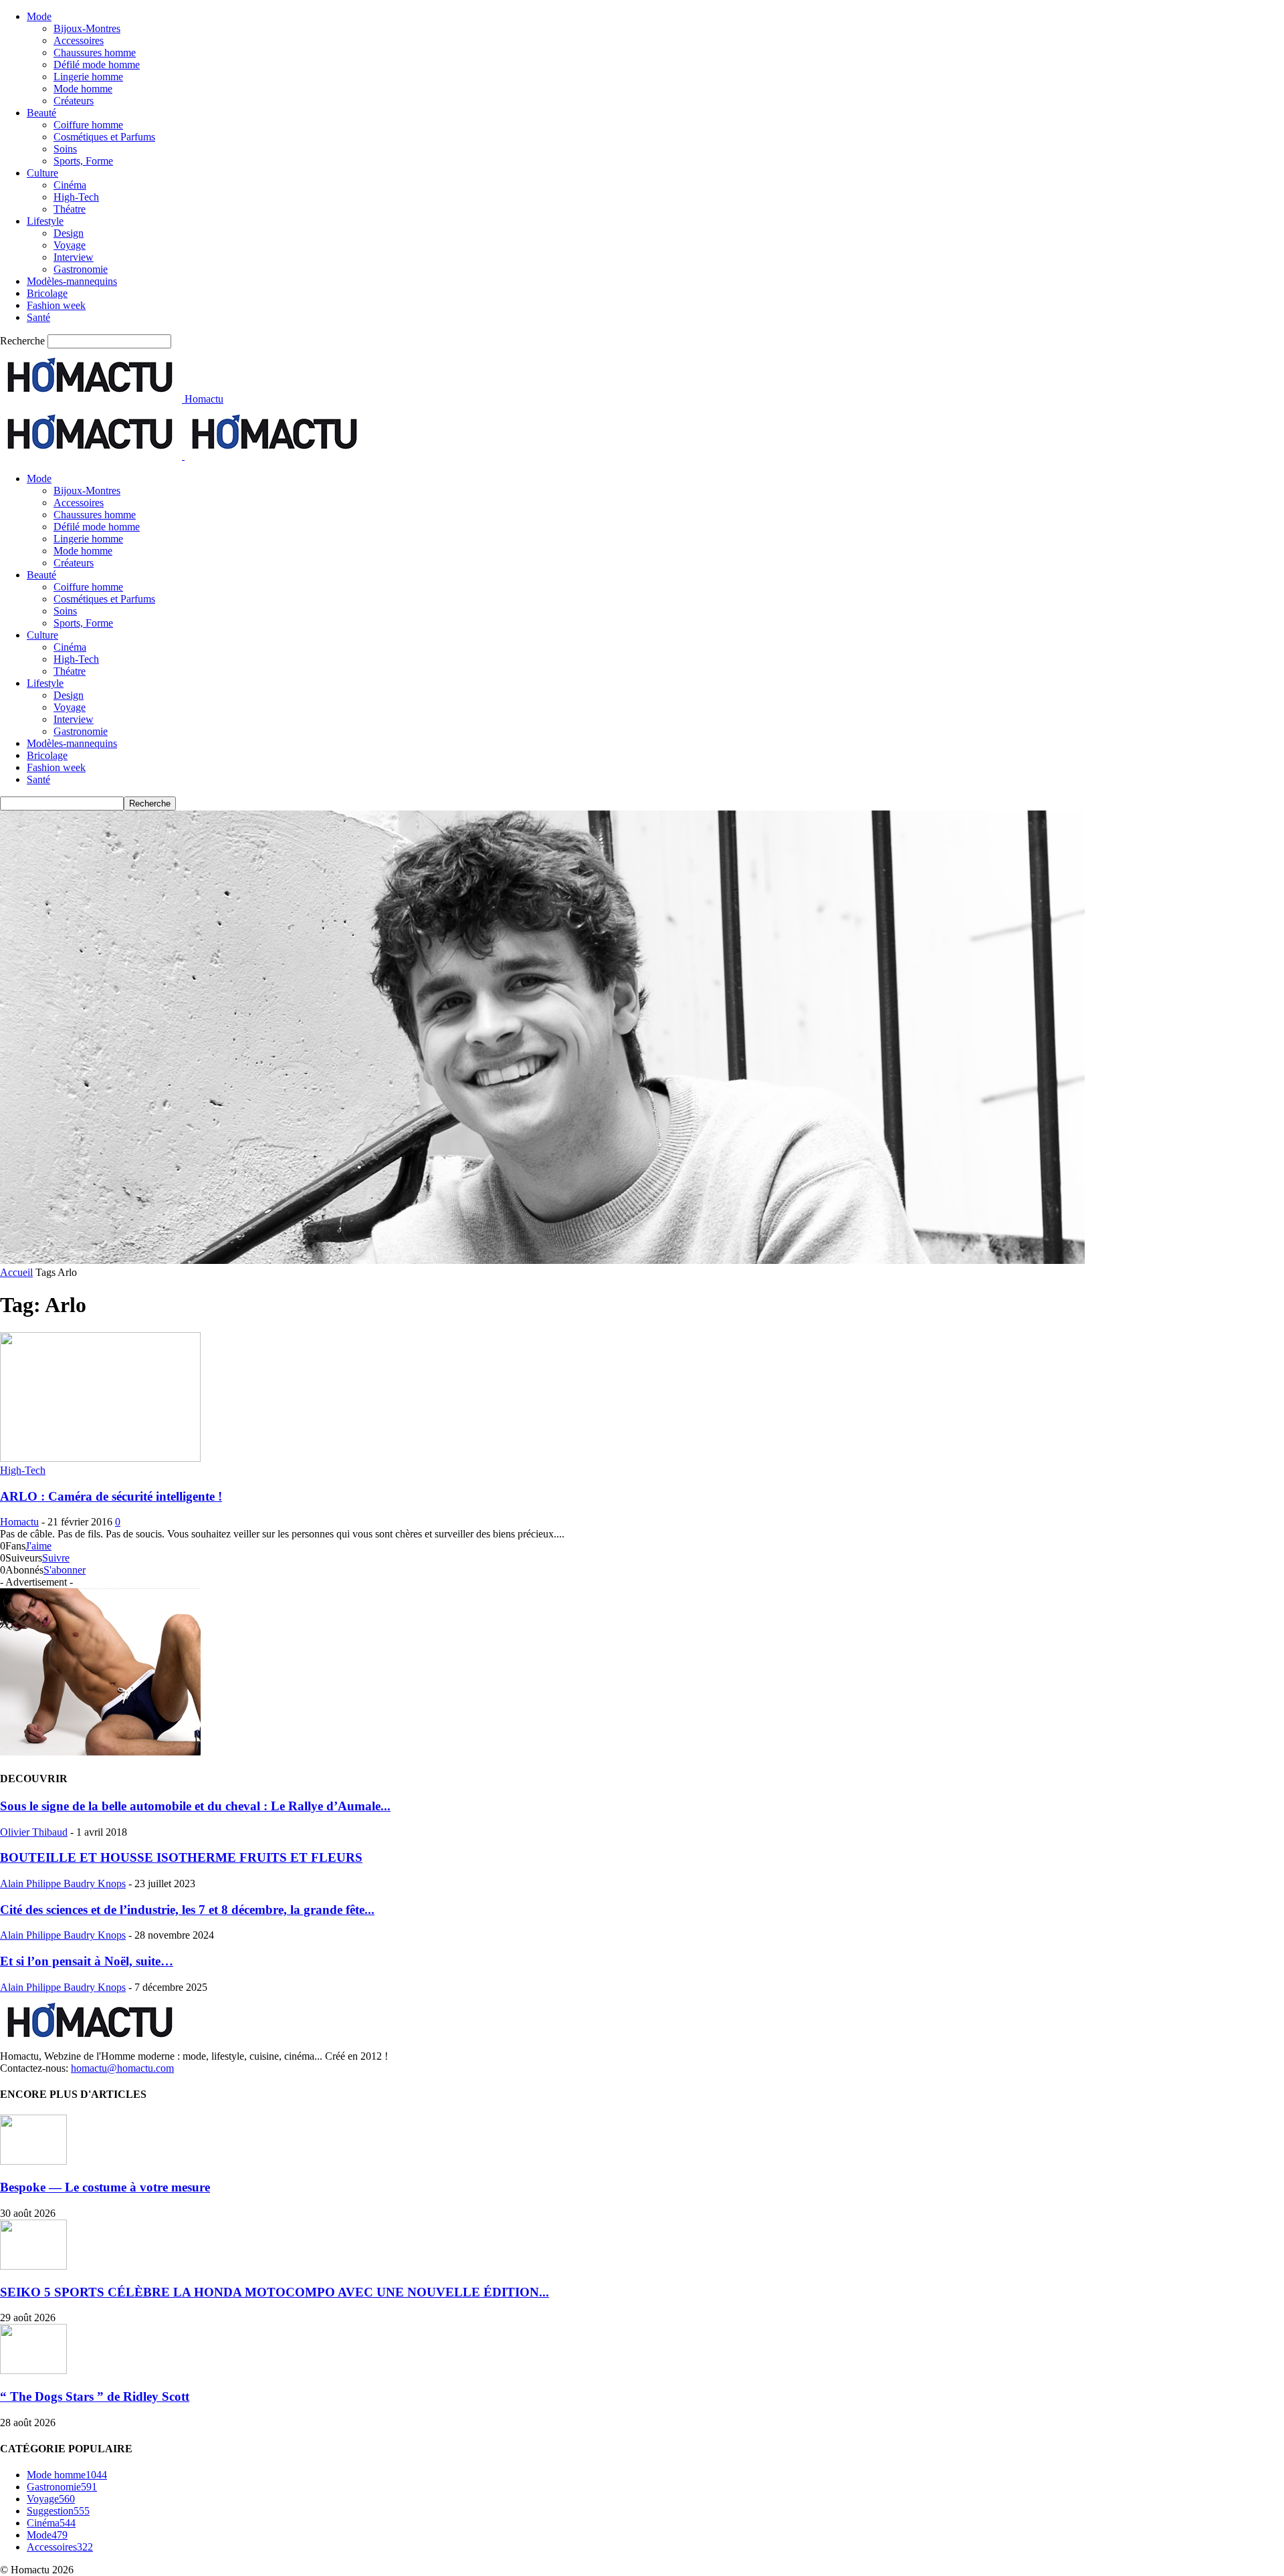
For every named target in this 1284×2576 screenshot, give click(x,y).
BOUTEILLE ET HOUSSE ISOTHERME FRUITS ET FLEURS (181, 1857)
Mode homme (83, 89)
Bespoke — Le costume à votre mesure (105, 2187)
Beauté (41, 113)
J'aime (38, 1546)
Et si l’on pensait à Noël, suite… (87, 1961)
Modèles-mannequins (72, 281)
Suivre (56, 1558)
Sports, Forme (83, 161)
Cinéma (70, 185)
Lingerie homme (88, 77)
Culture (42, 173)
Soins (65, 149)
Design (69, 233)
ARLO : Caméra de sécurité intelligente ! (111, 1496)
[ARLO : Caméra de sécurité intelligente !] (100, 1458)
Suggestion (58, 2511)
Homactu (19, 1522)
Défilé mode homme (97, 65)
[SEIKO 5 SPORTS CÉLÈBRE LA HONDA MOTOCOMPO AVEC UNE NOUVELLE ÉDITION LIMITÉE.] (33, 2266)
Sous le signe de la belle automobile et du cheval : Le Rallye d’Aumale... (195, 1806)
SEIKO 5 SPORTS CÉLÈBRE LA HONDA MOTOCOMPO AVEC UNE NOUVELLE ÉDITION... (275, 2292)
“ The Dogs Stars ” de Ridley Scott (95, 2396)
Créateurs (74, 101)
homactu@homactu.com (122, 2068)
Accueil (16, 1272)
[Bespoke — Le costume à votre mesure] (33, 2161)
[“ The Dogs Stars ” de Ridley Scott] (33, 2370)
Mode (39, 16)
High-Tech (76, 197)
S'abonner (65, 1570)
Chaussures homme (95, 52)
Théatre (70, 209)
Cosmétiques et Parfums (104, 137)
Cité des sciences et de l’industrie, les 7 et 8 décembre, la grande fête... (187, 1910)
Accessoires (79, 40)
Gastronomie (81, 269)
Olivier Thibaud (34, 1832)
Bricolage (47, 293)
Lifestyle (45, 221)
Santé (38, 317)
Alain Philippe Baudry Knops (63, 1884)
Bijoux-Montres (87, 28)
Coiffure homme (88, 125)
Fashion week (56, 305)
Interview (74, 257)
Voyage (70, 245)
